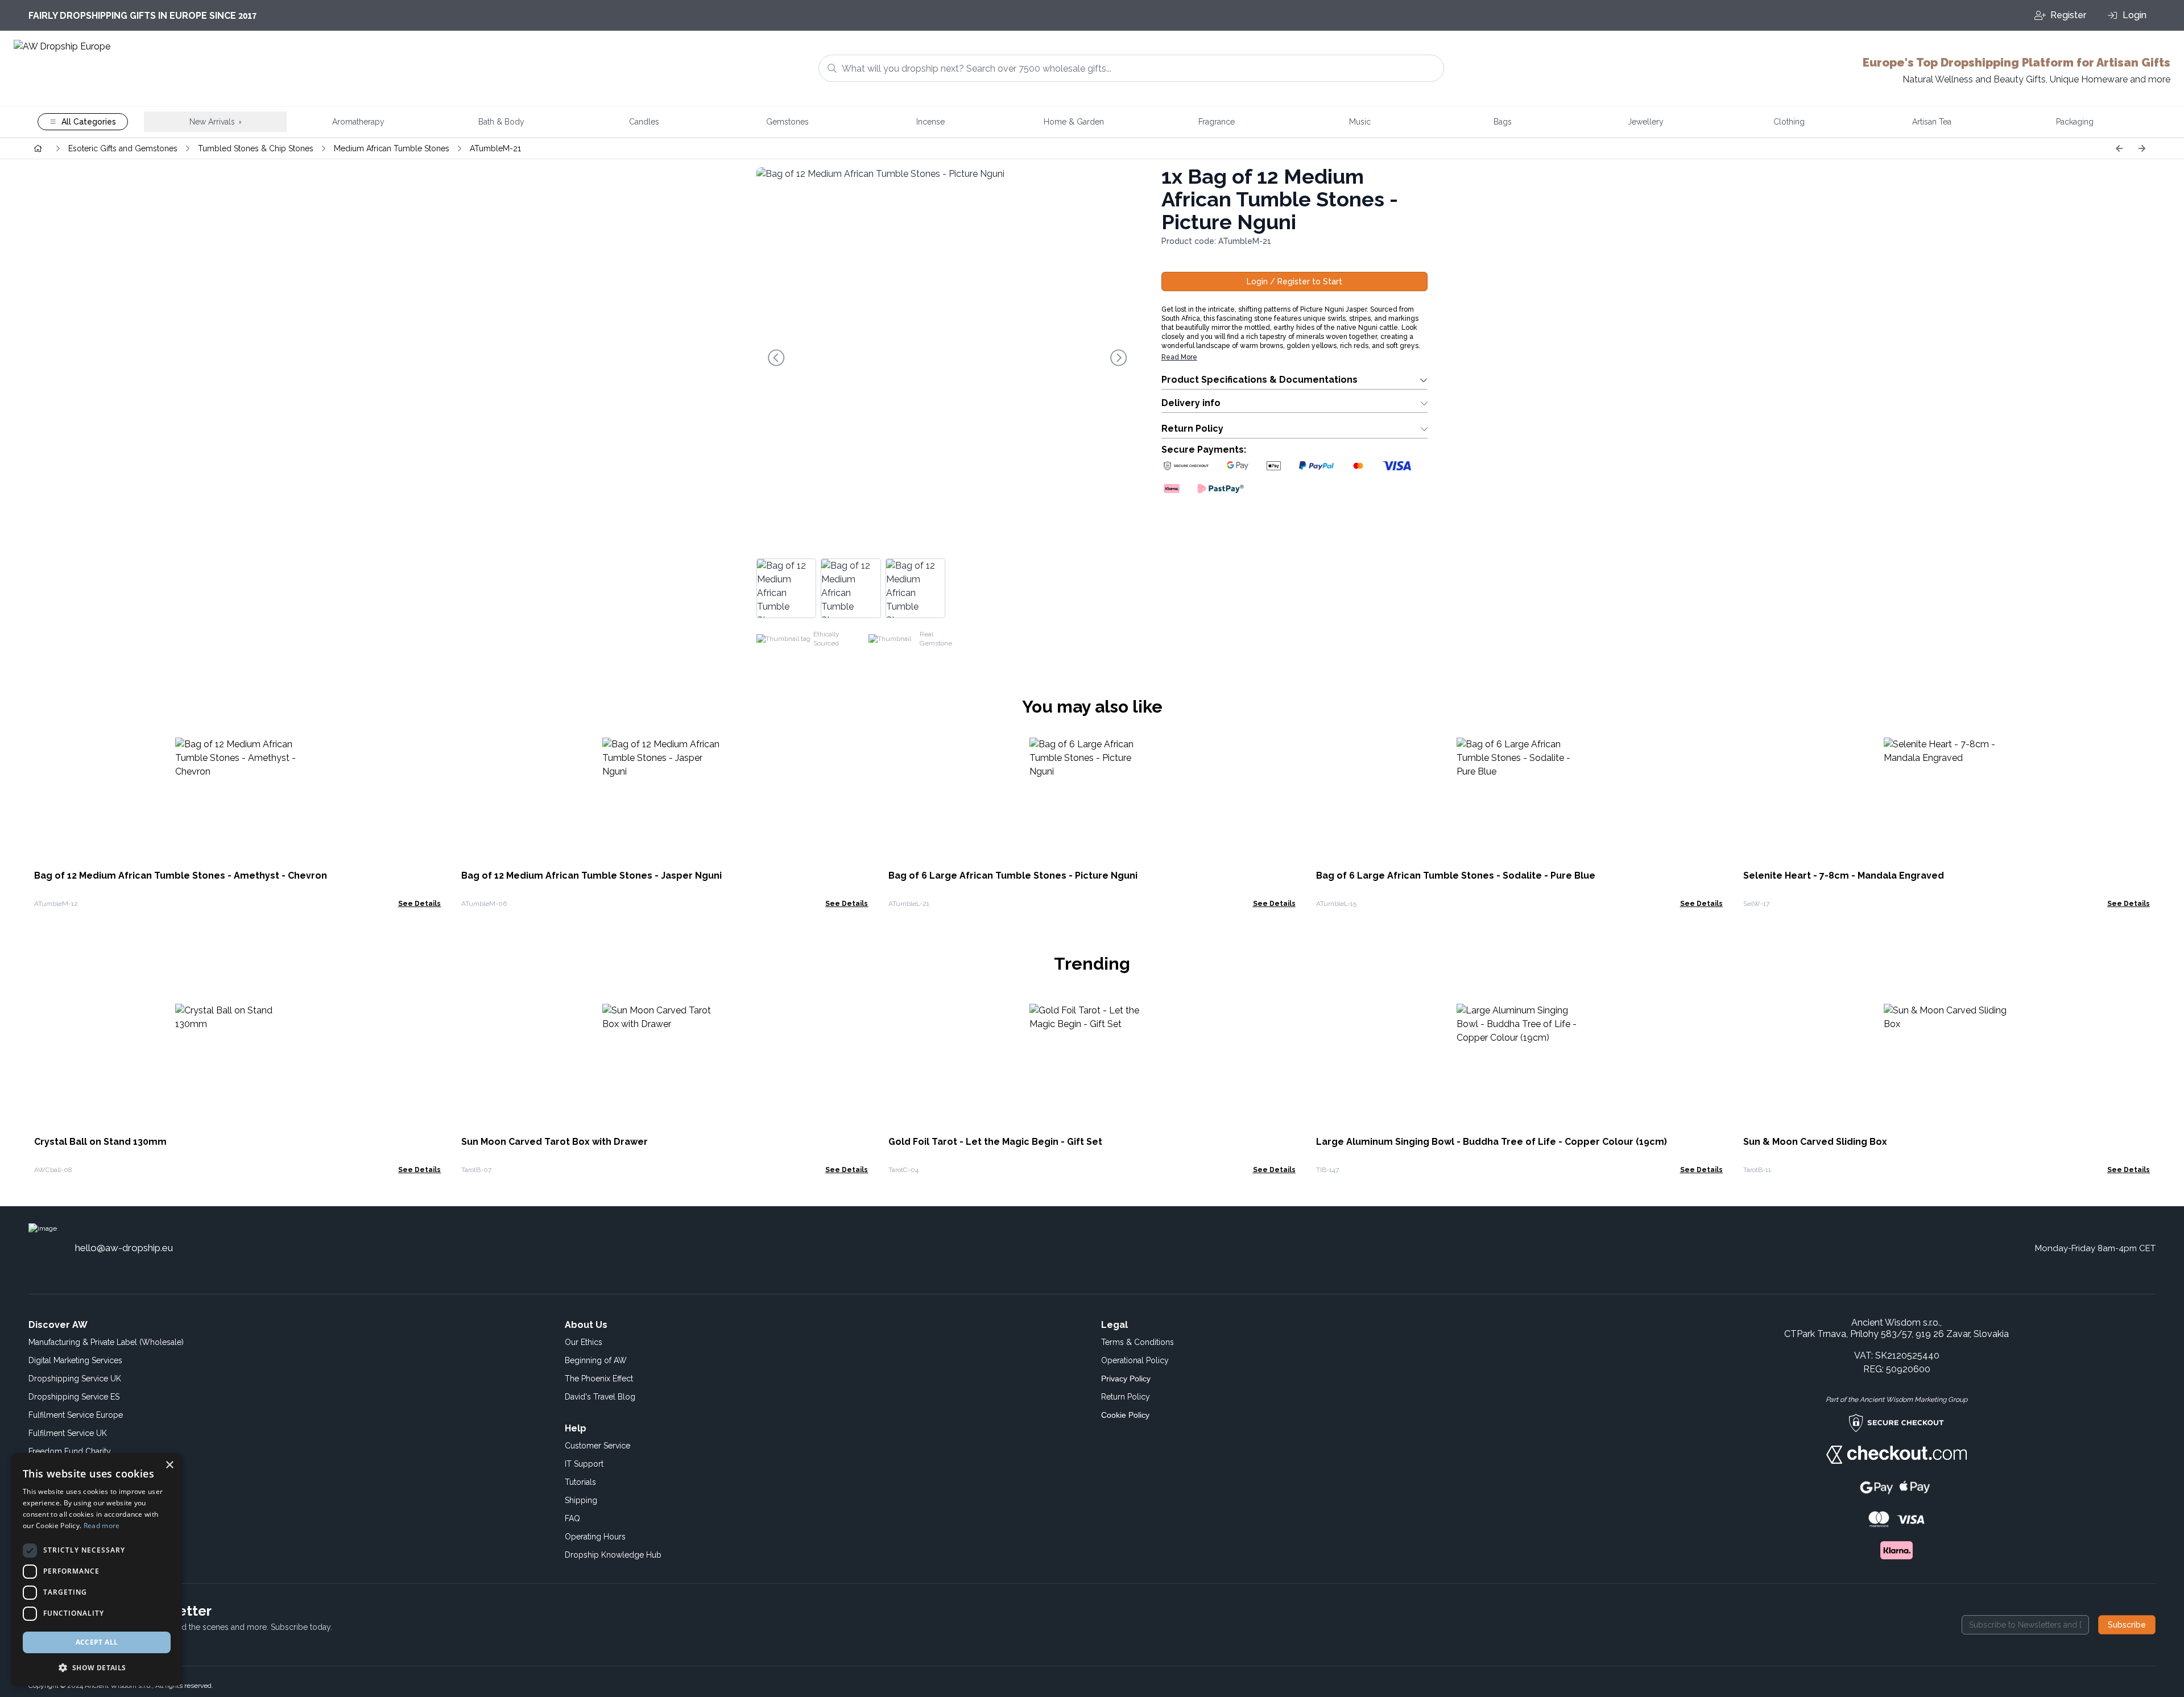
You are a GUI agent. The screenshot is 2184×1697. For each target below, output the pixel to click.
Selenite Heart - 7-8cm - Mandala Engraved (1844, 876)
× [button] (169, 1465)
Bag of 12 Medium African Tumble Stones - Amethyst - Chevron (181, 876)
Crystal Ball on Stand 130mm (100, 1142)
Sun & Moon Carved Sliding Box (1815, 1142)
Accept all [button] (97, 1642)
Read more (102, 1526)
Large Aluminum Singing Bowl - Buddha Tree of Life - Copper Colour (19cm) (1492, 1142)
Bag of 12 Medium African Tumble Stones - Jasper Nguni (591, 876)
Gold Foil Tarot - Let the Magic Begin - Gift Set (995, 1142)
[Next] (2142, 148)
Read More (1179, 357)
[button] (97, 1667)
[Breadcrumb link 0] (38, 148)
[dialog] (97, 1569)
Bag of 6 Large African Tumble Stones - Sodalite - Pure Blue (1456, 876)
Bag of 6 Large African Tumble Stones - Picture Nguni (1013, 876)
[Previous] (2119, 148)
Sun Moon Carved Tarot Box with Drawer (555, 1142)
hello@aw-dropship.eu (124, 1248)
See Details (419, 904)
